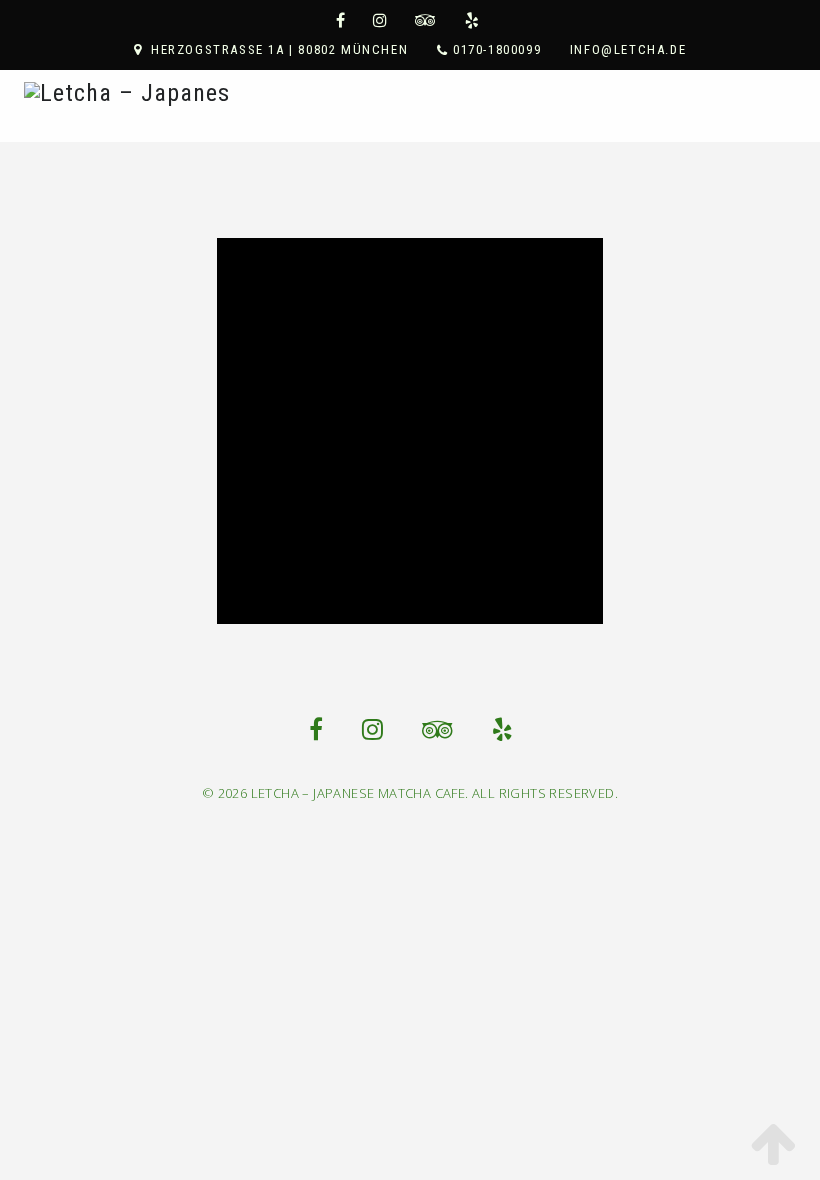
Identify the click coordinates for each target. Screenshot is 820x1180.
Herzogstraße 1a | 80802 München (279, 49)
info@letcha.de (628, 49)
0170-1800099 (497, 49)
